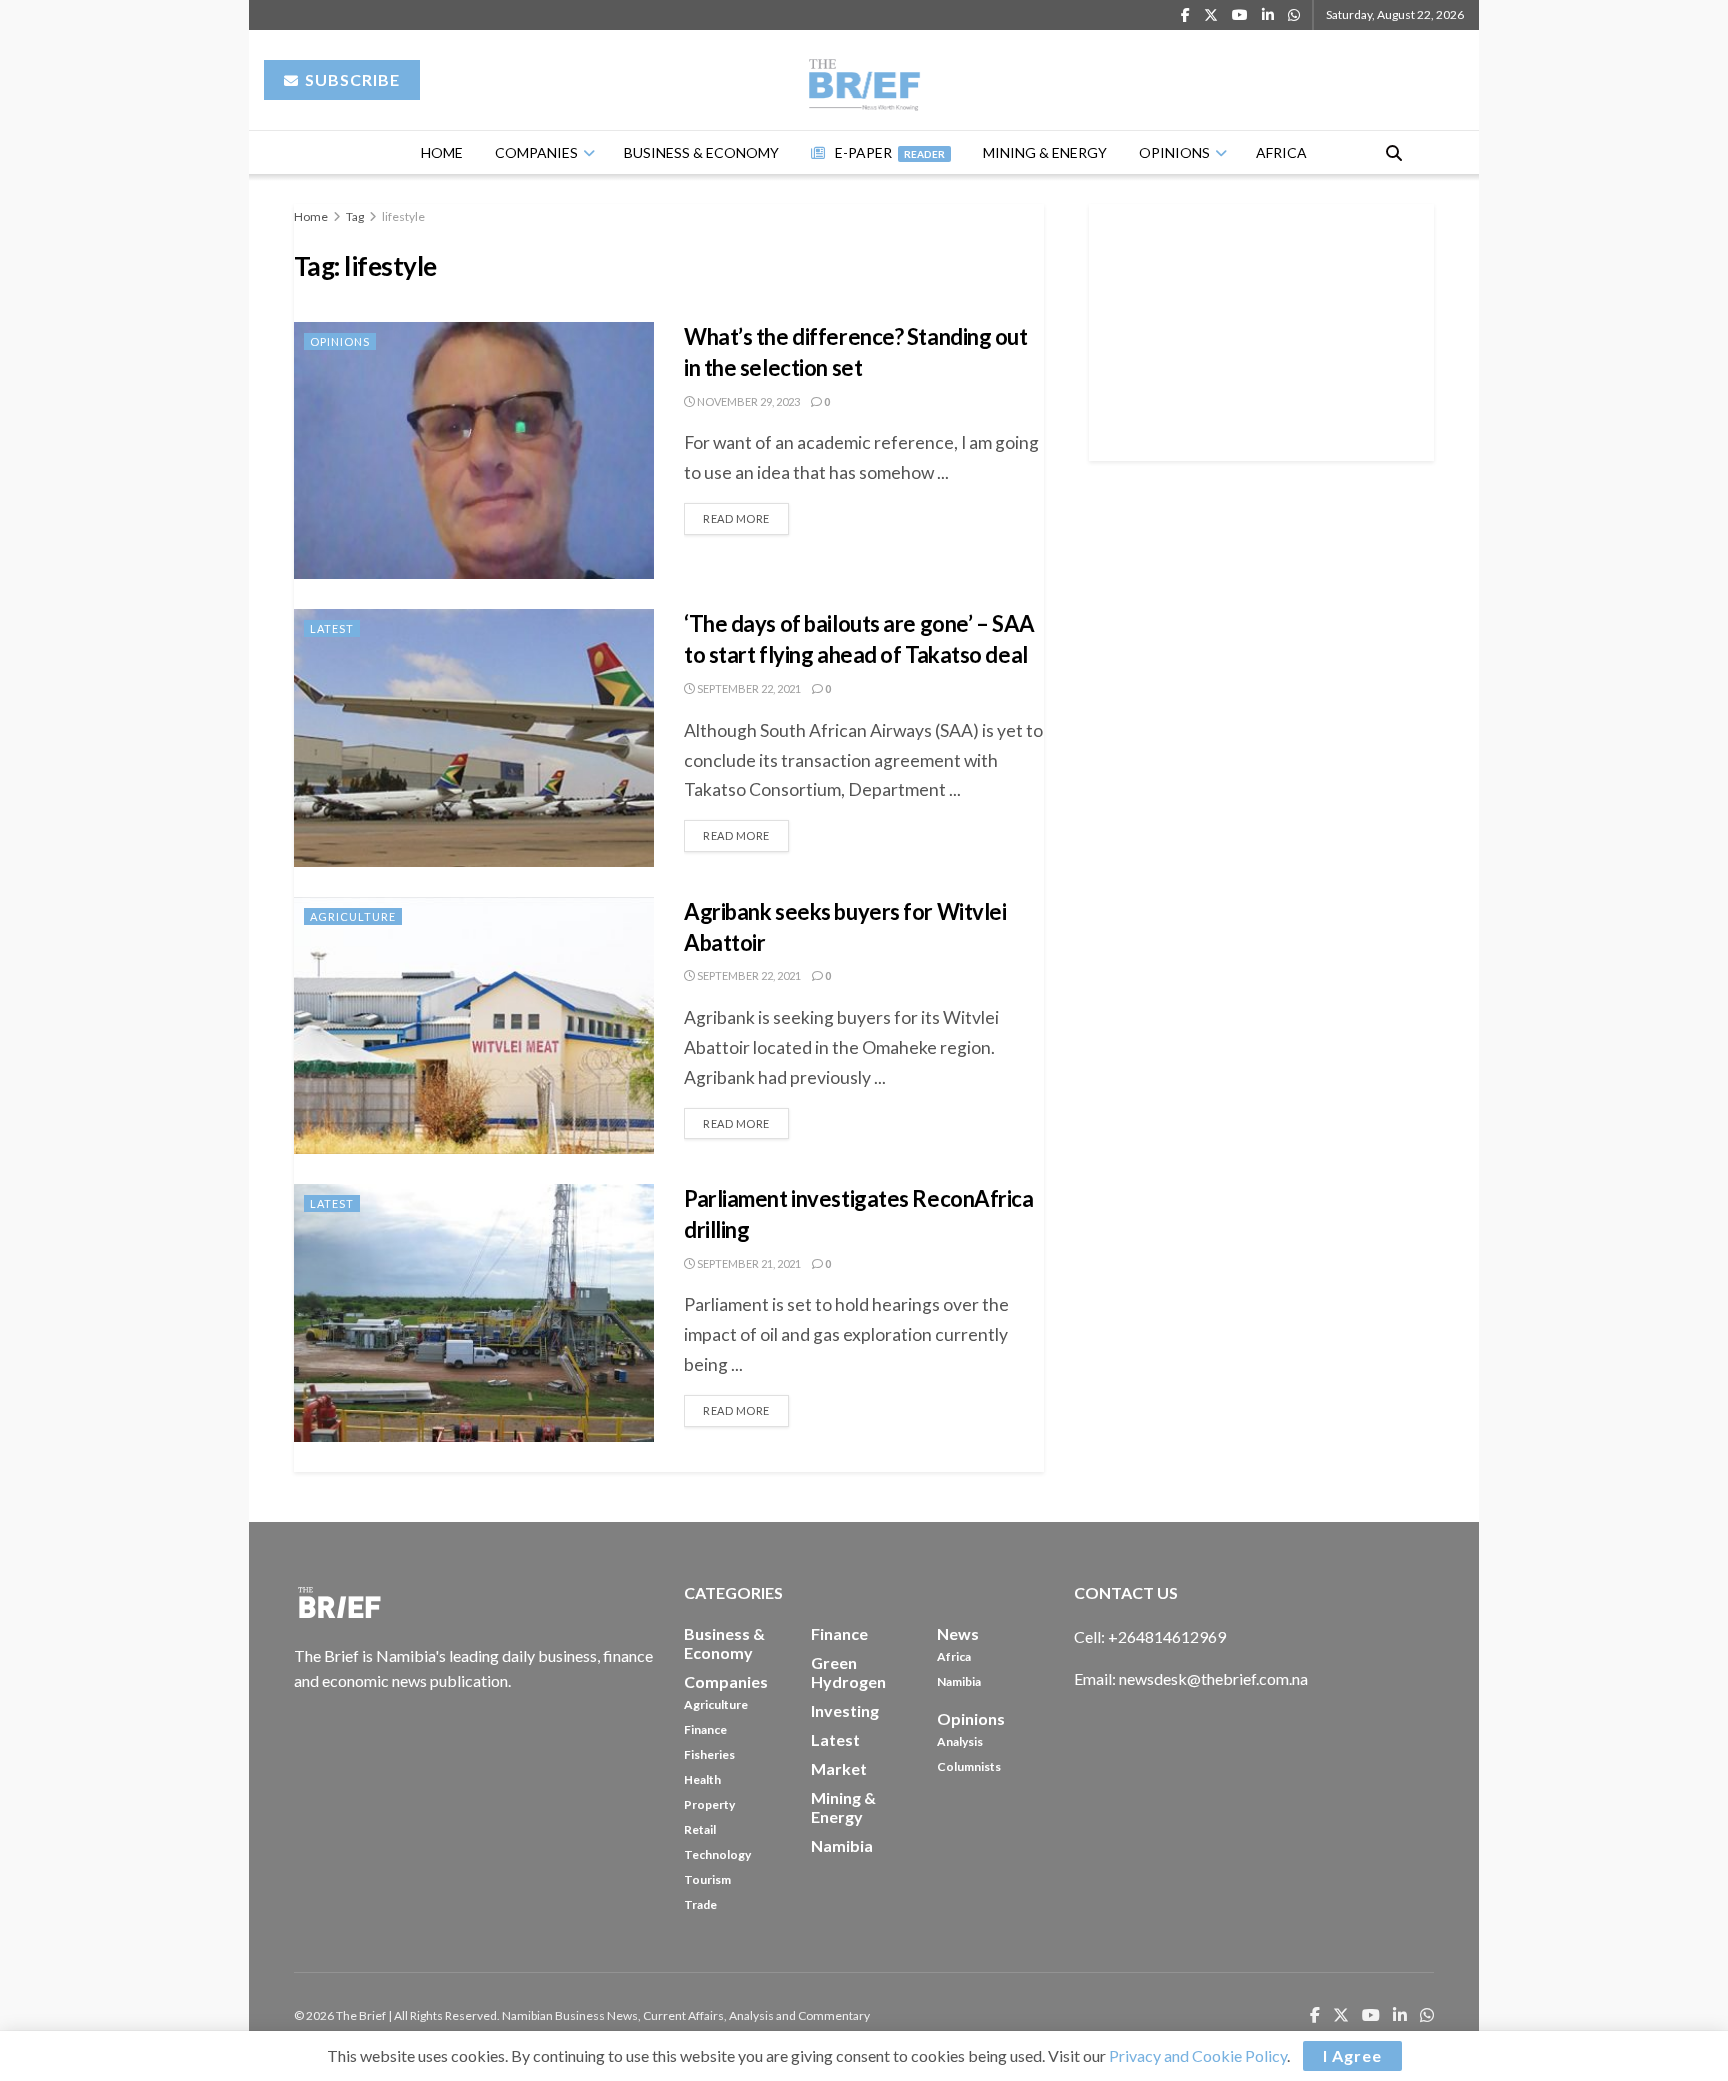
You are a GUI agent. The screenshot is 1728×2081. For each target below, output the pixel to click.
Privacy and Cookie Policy (1198, 2055)
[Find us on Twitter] (1211, 15)
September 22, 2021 (748, 688)
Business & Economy (701, 152)
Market (839, 1768)
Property (709, 1804)
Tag (355, 216)
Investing (845, 1710)
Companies (536, 152)
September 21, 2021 (748, 1263)
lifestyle (403, 216)
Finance (705, 1729)
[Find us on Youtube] (1240, 15)
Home (442, 152)
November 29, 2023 (747, 401)
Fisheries (709, 1754)
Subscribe (350, 79)
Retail (700, 1829)
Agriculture (353, 916)
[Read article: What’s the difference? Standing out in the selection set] (474, 450)
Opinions (1174, 152)
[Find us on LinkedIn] (1268, 15)
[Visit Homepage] (864, 80)
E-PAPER (890, 152)
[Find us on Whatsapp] (1294, 15)
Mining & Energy (1045, 152)
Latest (332, 628)
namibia (842, 1845)
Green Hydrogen (848, 1672)
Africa (1281, 152)
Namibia (959, 1681)
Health (702, 1779)
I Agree (1352, 2055)
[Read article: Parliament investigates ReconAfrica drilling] (474, 1312)
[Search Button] (1394, 152)
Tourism (707, 1879)
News (958, 1633)
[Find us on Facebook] (1185, 15)
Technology (717, 1854)
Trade (700, 1904)
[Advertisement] (1262, 329)
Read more (746, 514)
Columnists (969, 1766)
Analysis (960, 1741)
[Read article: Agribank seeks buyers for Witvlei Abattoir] (474, 1025)
